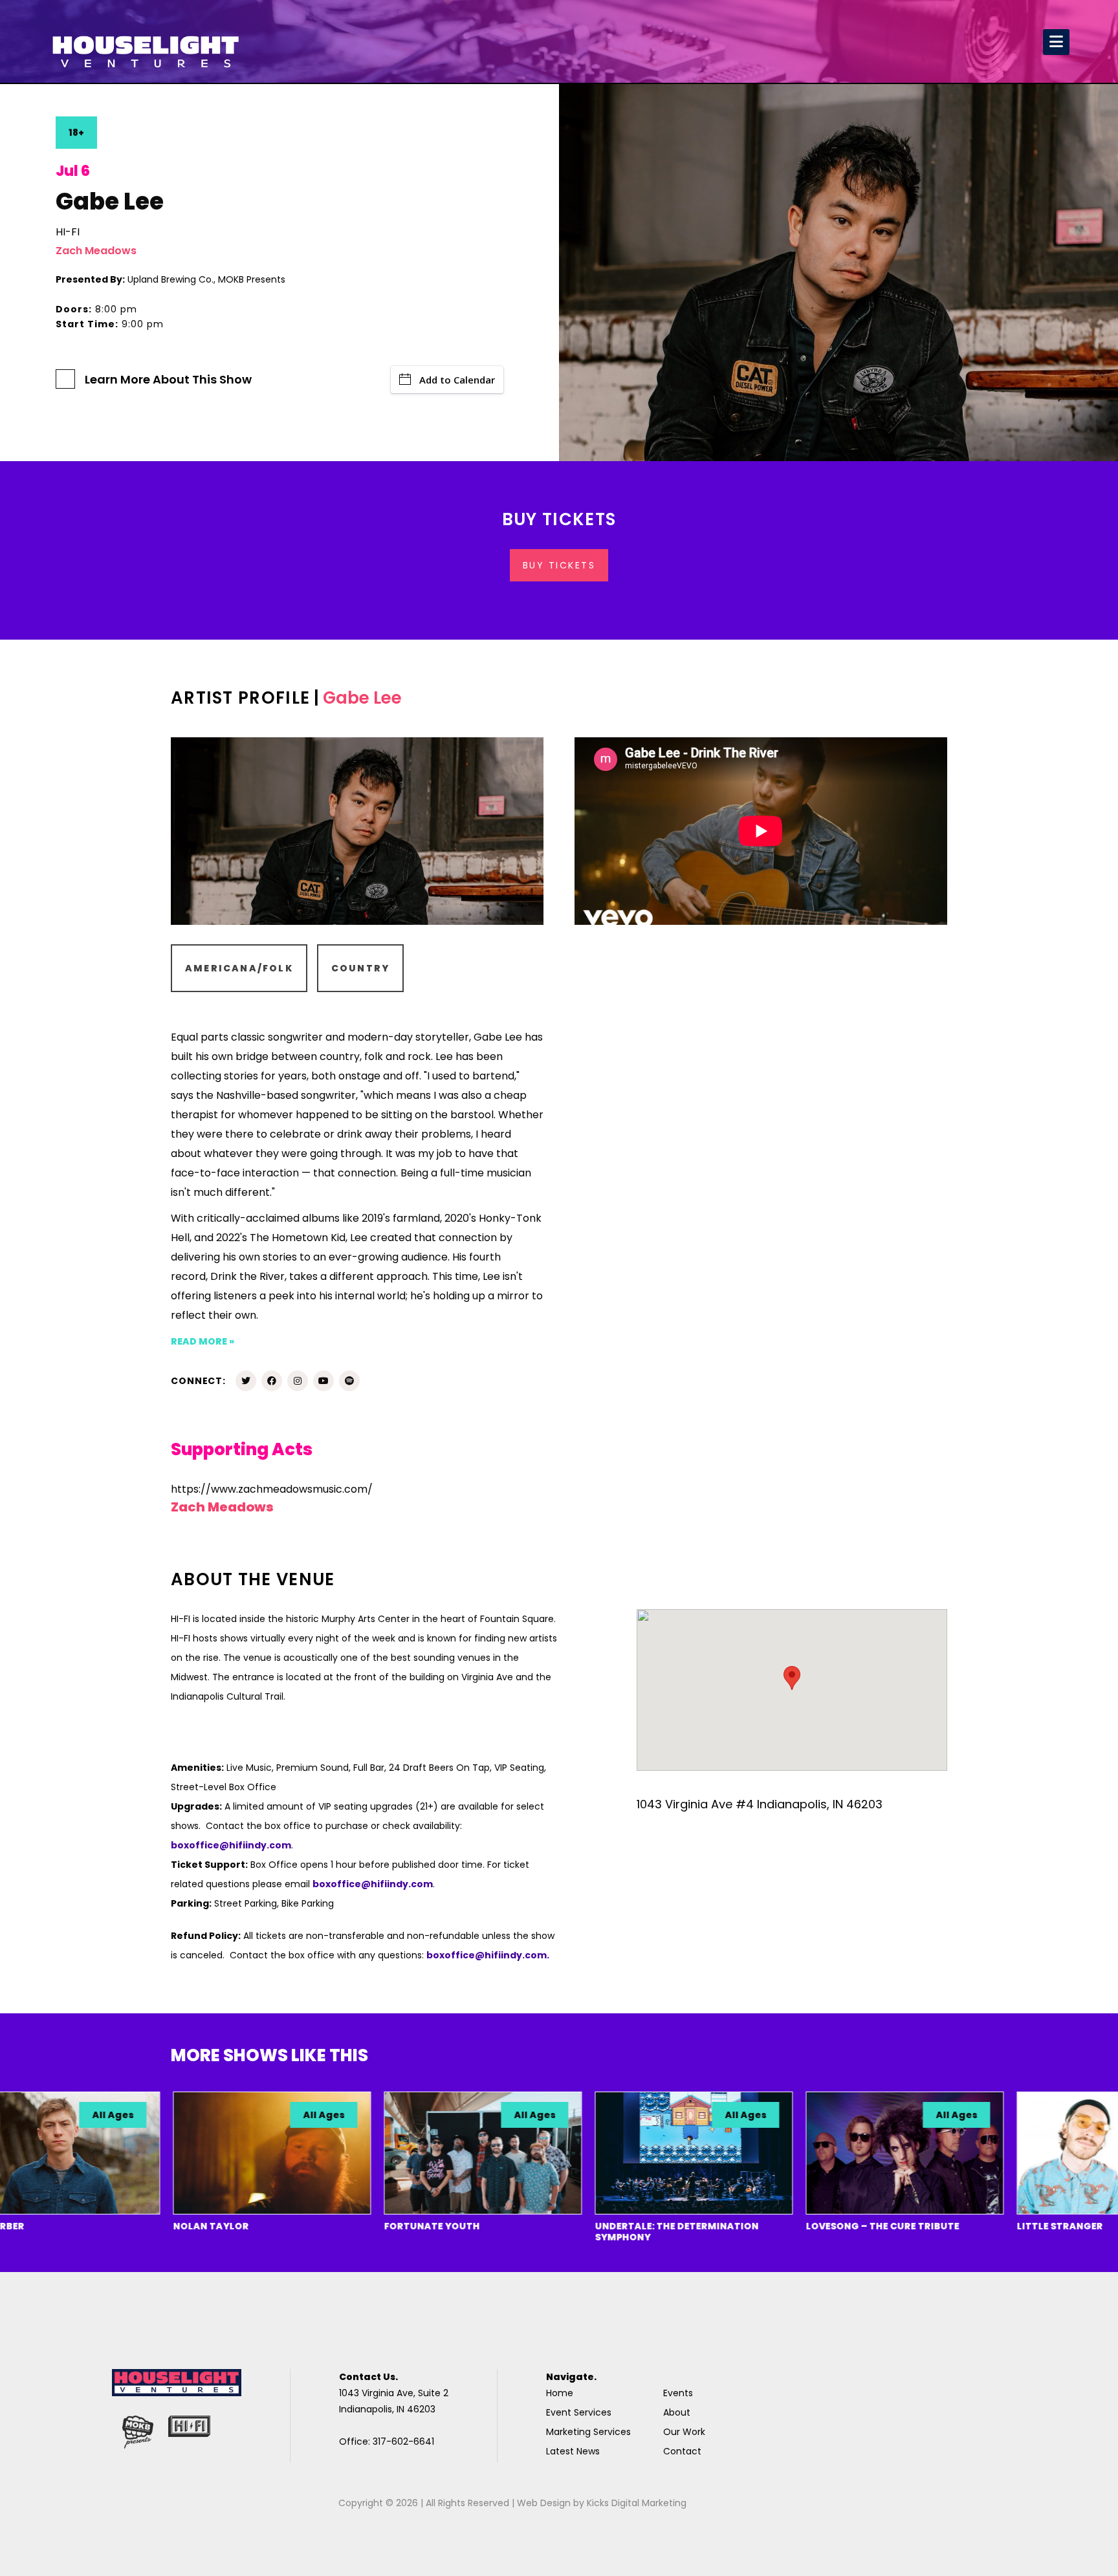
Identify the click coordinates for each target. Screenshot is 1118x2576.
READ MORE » (203, 1341)
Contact (682, 2451)
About (677, 2412)
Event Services (579, 2412)
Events (678, 2393)
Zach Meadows (96, 251)
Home (560, 2393)
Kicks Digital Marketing (637, 2503)
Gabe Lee (362, 698)
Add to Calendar (457, 380)
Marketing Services (588, 2432)
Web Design (544, 2503)
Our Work (684, 2432)
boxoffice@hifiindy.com (373, 1884)
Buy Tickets (559, 565)
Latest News (573, 2451)
